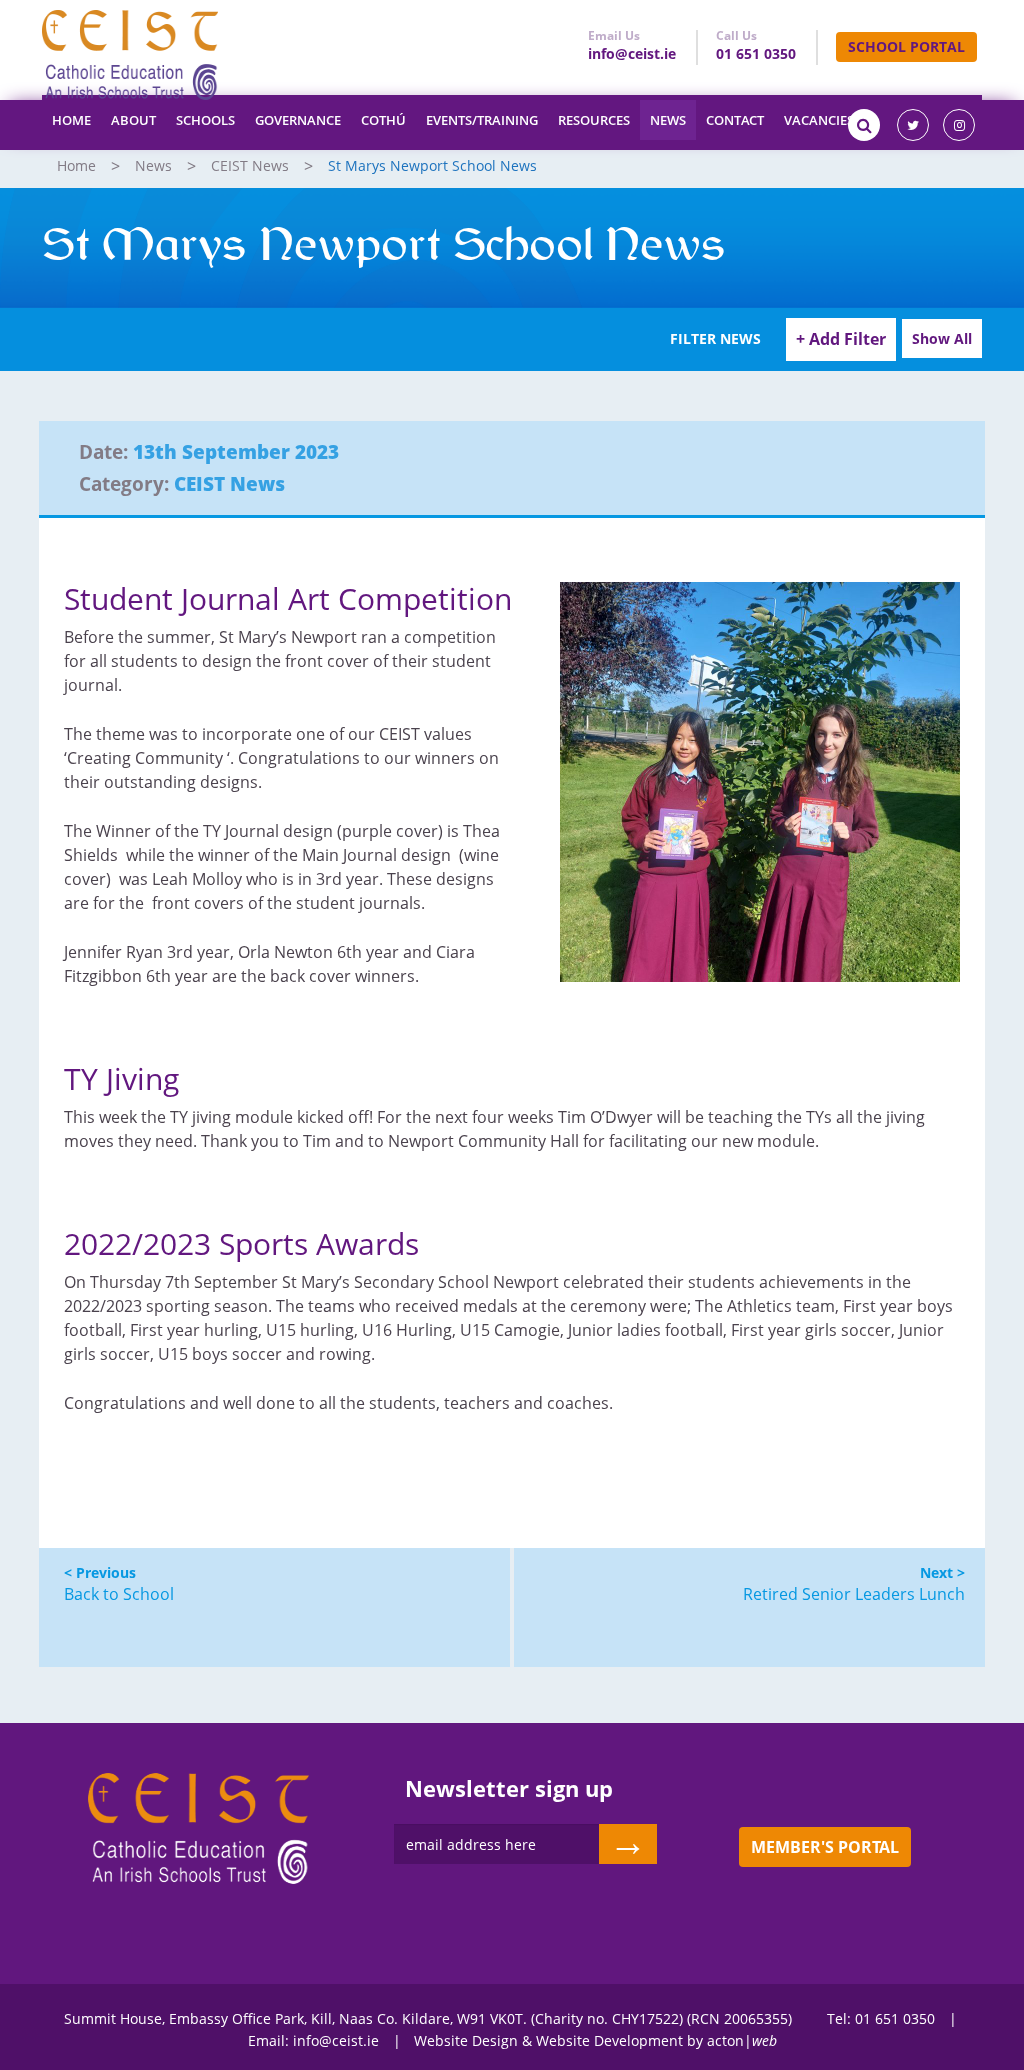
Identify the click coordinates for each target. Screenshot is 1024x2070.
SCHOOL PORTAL (906, 46)
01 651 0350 (756, 53)
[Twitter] (913, 125)
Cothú (383, 120)
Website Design (466, 2040)
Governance (298, 120)
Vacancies (819, 120)
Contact (735, 120)
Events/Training (482, 120)
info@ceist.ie (632, 53)
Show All (942, 338)
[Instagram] (959, 125)
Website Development (609, 2040)
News (668, 120)
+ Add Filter (841, 339)
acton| (742, 2040)
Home (71, 120)
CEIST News (250, 165)
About (133, 120)
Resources (594, 120)
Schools (205, 120)
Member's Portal (825, 1847)
